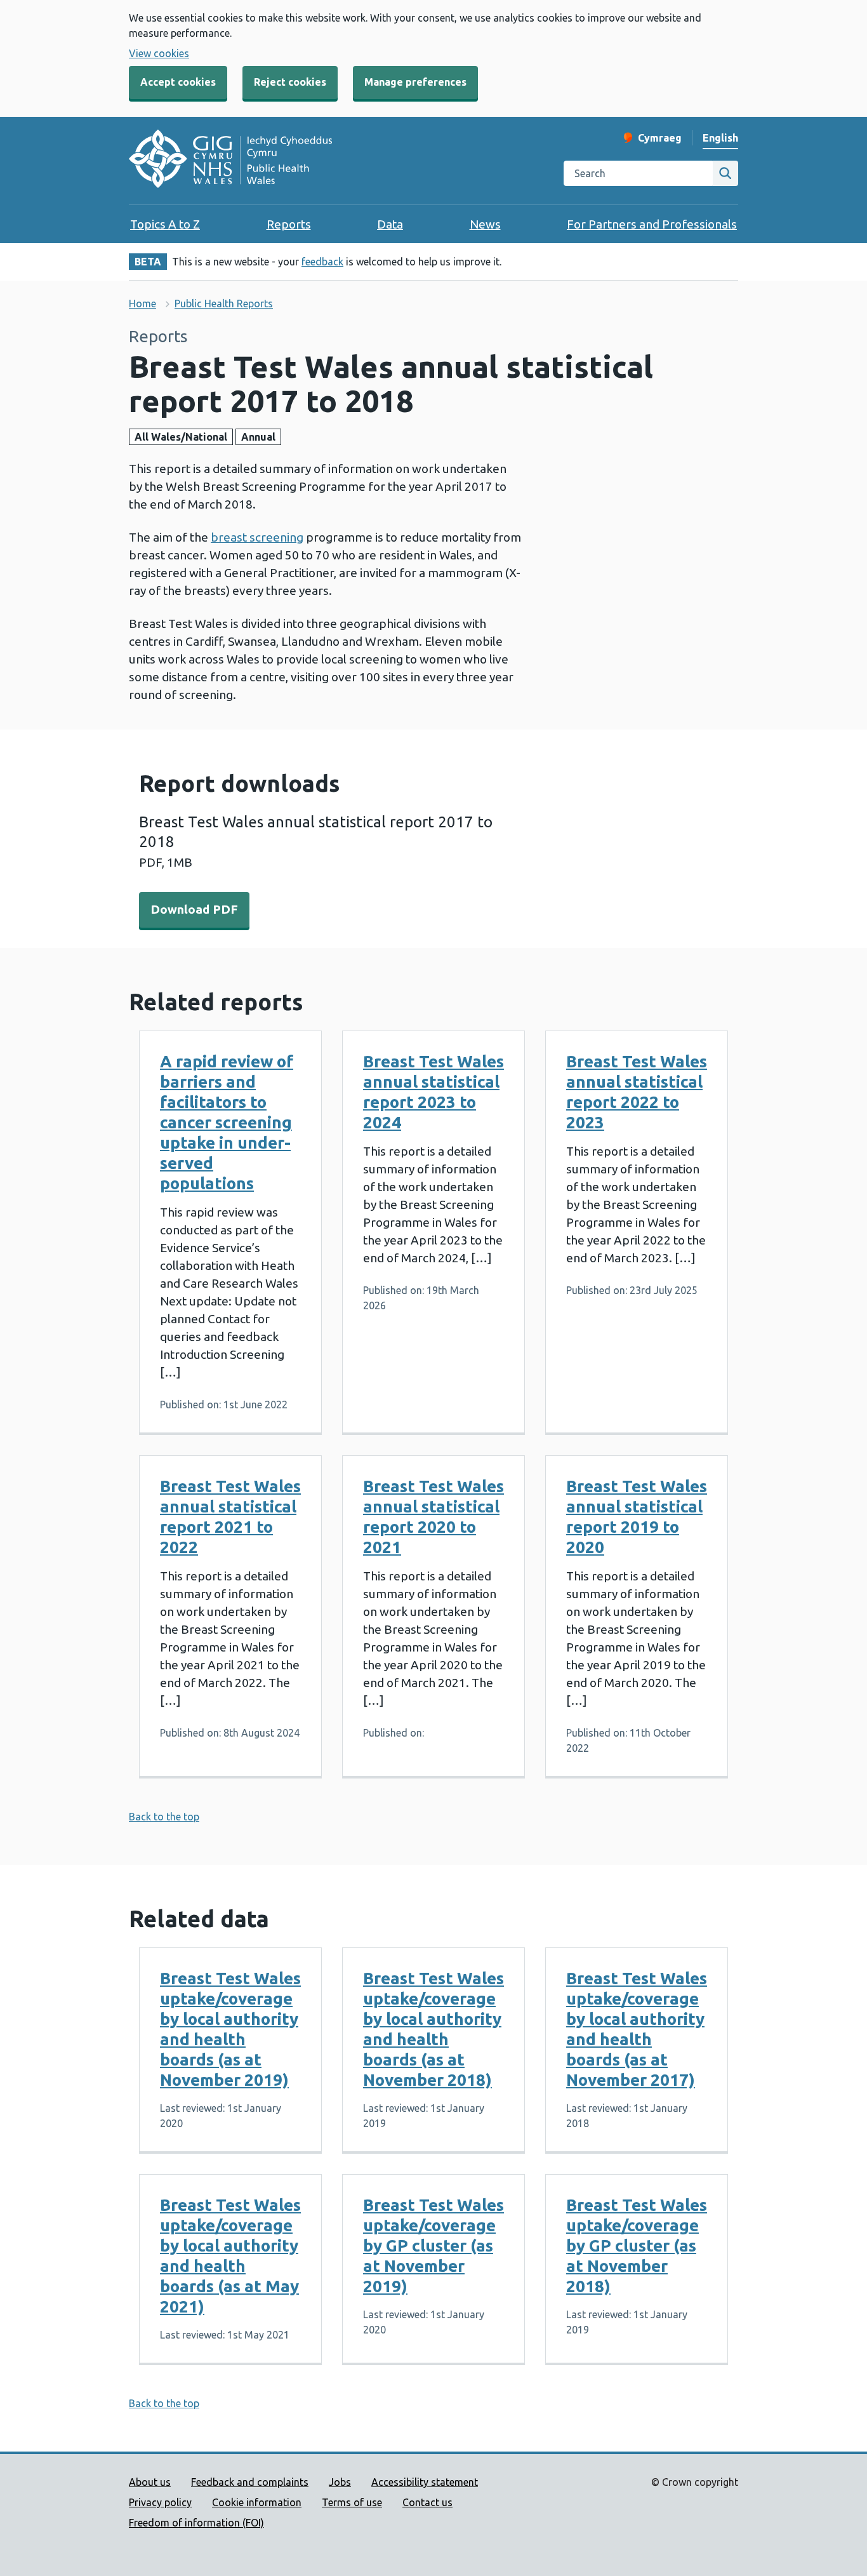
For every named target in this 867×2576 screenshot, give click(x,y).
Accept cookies (178, 82)
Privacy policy (160, 2502)
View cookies (159, 53)
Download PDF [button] (194, 909)
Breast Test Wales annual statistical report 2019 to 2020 (637, 1517)
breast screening (257, 537)
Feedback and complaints (250, 2482)
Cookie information (257, 2502)
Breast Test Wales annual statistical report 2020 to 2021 (433, 1517)
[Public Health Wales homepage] (230, 161)
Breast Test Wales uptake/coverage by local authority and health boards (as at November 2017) (637, 2029)
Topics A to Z (165, 224)
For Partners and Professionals (652, 224)
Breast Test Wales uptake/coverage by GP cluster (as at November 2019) (433, 2246)
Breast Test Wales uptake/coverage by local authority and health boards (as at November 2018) (433, 2029)
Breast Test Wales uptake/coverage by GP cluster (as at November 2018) (637, 2246)
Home (142, 304)
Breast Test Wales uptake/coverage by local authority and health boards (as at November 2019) (230, 2029)
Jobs (340, 2482)
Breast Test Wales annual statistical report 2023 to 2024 (433, 1092)
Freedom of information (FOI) (196, 2523)
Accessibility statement (425, 2482)
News (485, 224)
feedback (322, 262)
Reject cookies (290, 82)
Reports (289, 224)
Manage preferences (415, 82)
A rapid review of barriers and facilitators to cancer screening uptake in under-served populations (227, 1122)
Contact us (427, 2502)
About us (150, 2482)
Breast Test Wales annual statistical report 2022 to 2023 (637, 1092)
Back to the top (164, 1817)
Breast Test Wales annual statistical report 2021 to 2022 (230, 1517)
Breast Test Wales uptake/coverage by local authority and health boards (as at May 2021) (230, 2256)
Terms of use (352, 2502)
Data (390, 224)
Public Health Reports (224, 304)
